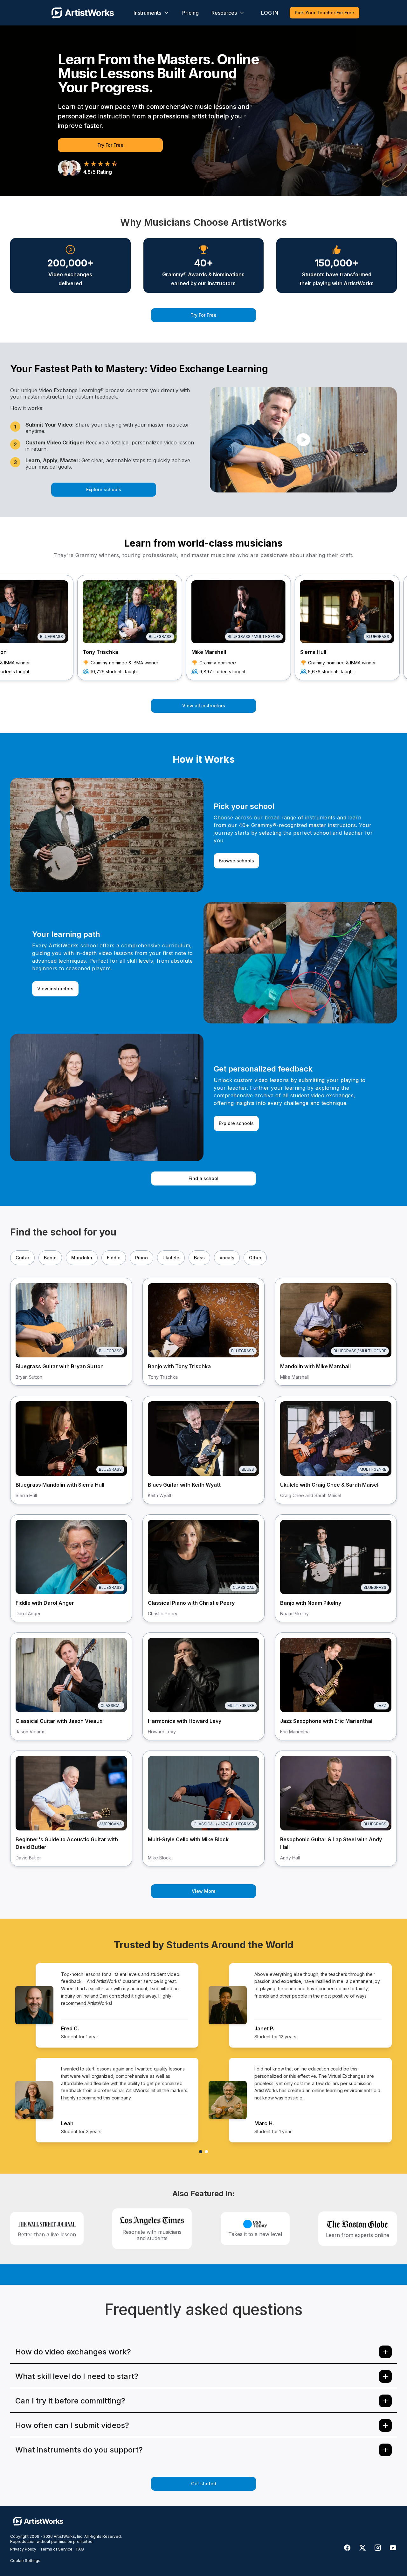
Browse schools (236, 861)
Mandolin (82, 1258)
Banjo (50, 1258)
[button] (303, 440)
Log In (270, 13)
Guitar (22, 1258)
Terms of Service (56, 2549)
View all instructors (204, 706)
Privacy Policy (23, 2549)
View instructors (55, 989)
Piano (141, 1258)
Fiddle (114, 1258)
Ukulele (171, 1258)
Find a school (203, 1178)
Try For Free (110, 145)
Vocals (227, 1258)
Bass (199, 1258)
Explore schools (104, 489)
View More (204, 1891)
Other (255, 1258)
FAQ (80, 2549)
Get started (204, 2484)
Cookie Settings (25, 2561)
